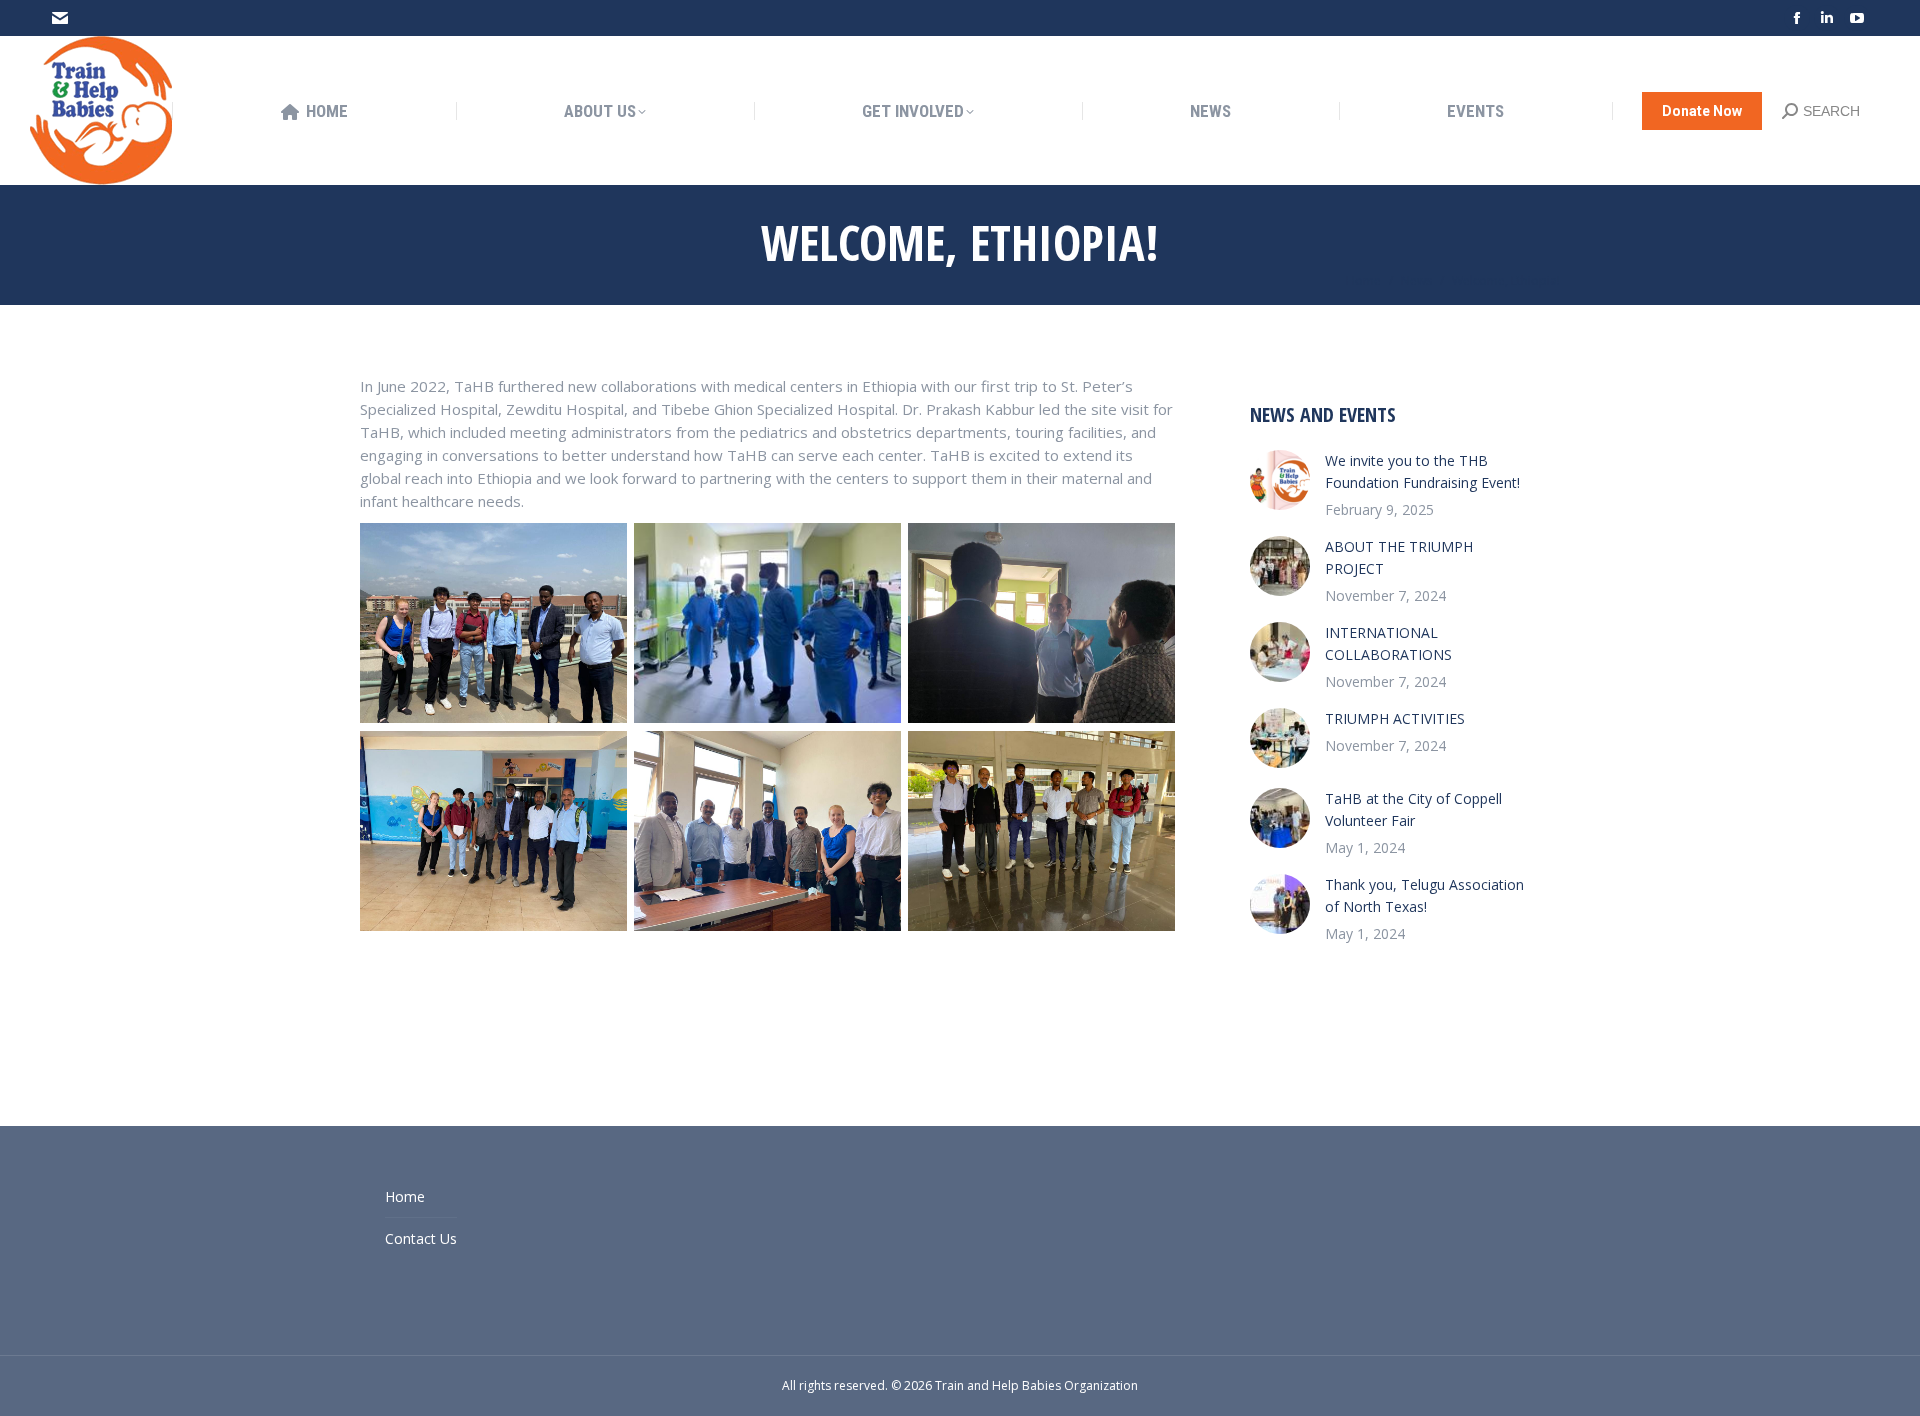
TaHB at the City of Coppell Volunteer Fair (1413, 809)
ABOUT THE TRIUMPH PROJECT (1399, 557)
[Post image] (1280, 480)
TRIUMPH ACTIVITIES (1395, 718)
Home (405, 1196)
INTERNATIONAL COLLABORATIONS (1388, 643)
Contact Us (421, 1238)
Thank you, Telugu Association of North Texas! (1424, 895)
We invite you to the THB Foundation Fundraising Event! (1422, 471)
